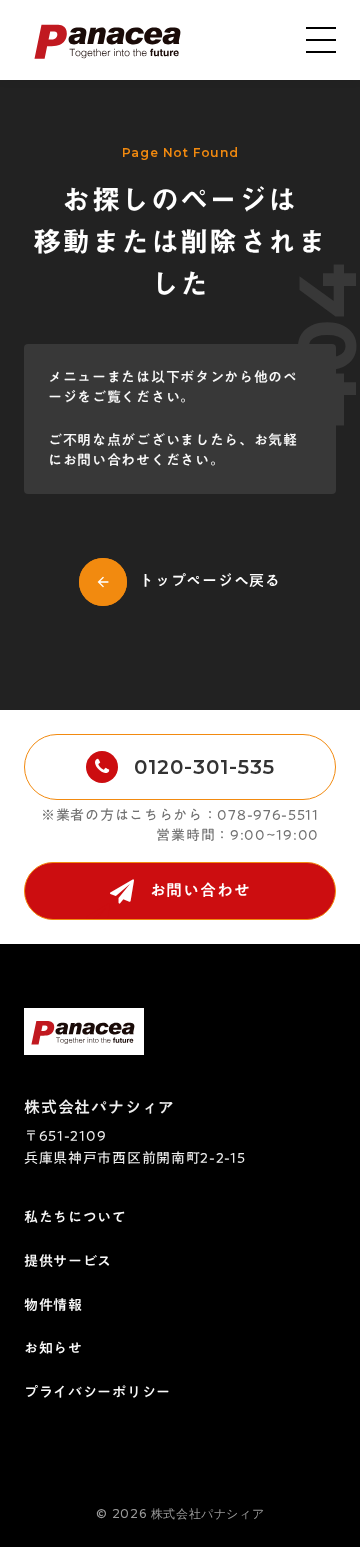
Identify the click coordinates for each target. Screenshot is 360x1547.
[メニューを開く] (321, 40)
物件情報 (53, 1306)
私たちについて (75, 1218)
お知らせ (53, 1349)
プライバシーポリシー (97, 1393)
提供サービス (68, 1262)
